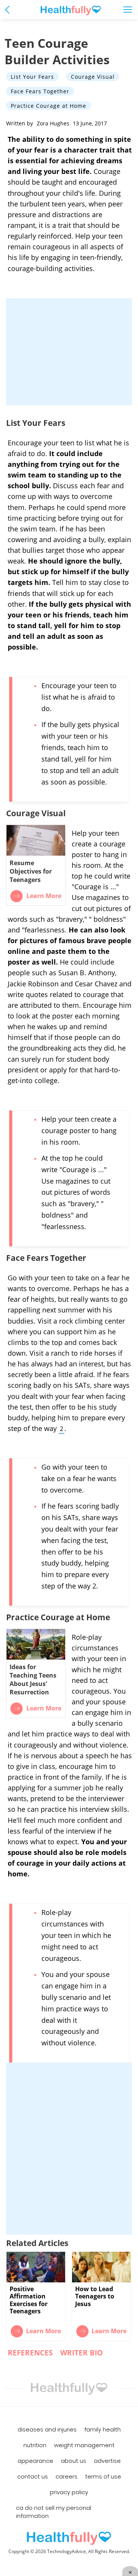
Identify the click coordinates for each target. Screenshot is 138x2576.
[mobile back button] (9, 9)
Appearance (35, 2461)
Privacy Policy (69, 2492)
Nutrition (35, 2445)
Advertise (107, 2461)
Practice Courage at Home (48, 106)
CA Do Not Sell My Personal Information (54, 2512)
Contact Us (33, 2477)
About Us (74, 2461)
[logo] (69, 2538)
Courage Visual (93, 77)
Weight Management (84, 2445)
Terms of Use (103, 2477)
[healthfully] (71, 11)
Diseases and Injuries (47, 2430)
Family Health (103, 2430)
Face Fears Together (40, 91)
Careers (67, 2477)
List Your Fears (32, 77)
